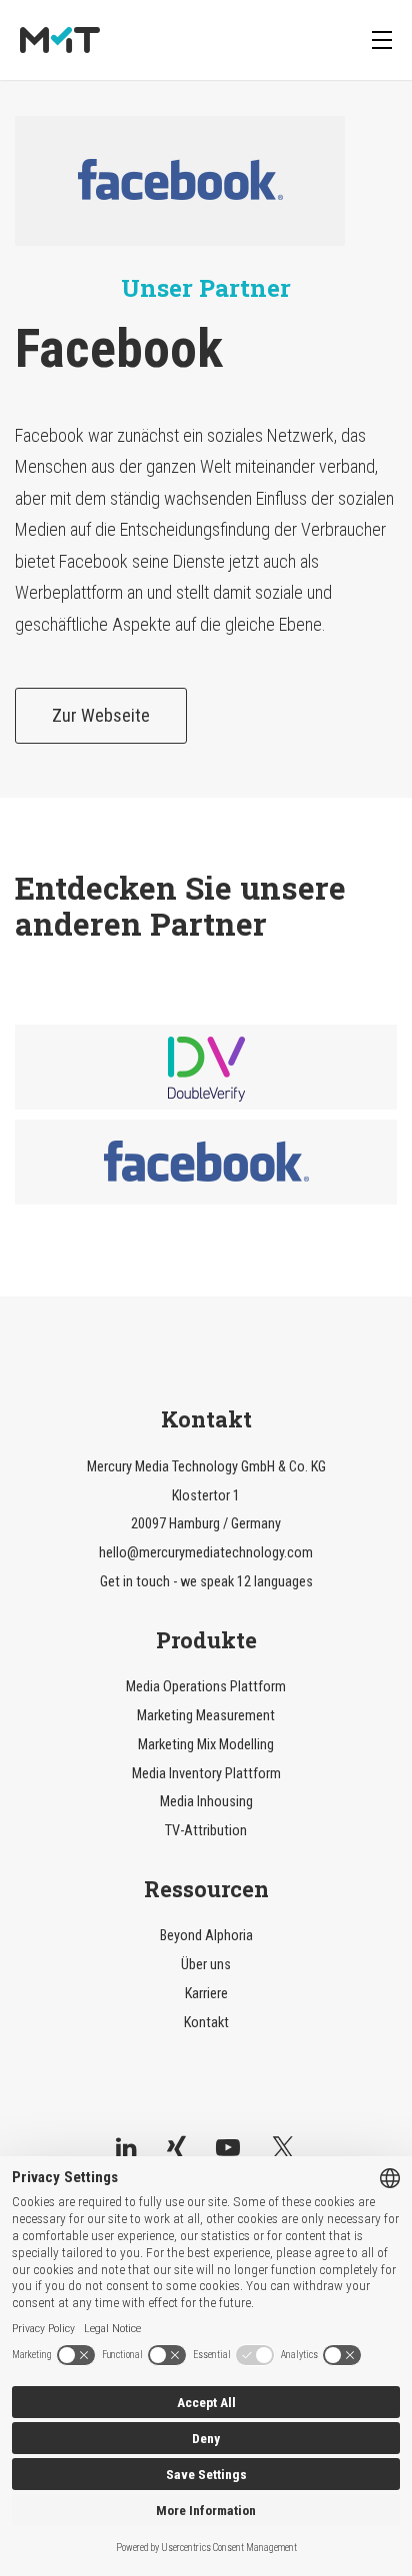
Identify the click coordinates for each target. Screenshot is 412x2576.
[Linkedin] (126, 2148)
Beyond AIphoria (206, 1936)
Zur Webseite (101, 715)
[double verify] (206, 1068)
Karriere (206, 1994)
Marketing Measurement (206, 1716)
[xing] (176, 2148)
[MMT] (60, 40)
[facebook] (206, 1163)
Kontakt (206, 2023)
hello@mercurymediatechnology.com (206, 1553)
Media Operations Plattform (206, 1687)
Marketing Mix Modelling (206, 1745)
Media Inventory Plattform (206, 1774)
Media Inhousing (206, 1802)
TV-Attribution (206, 1831)
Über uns (206, 1965)
